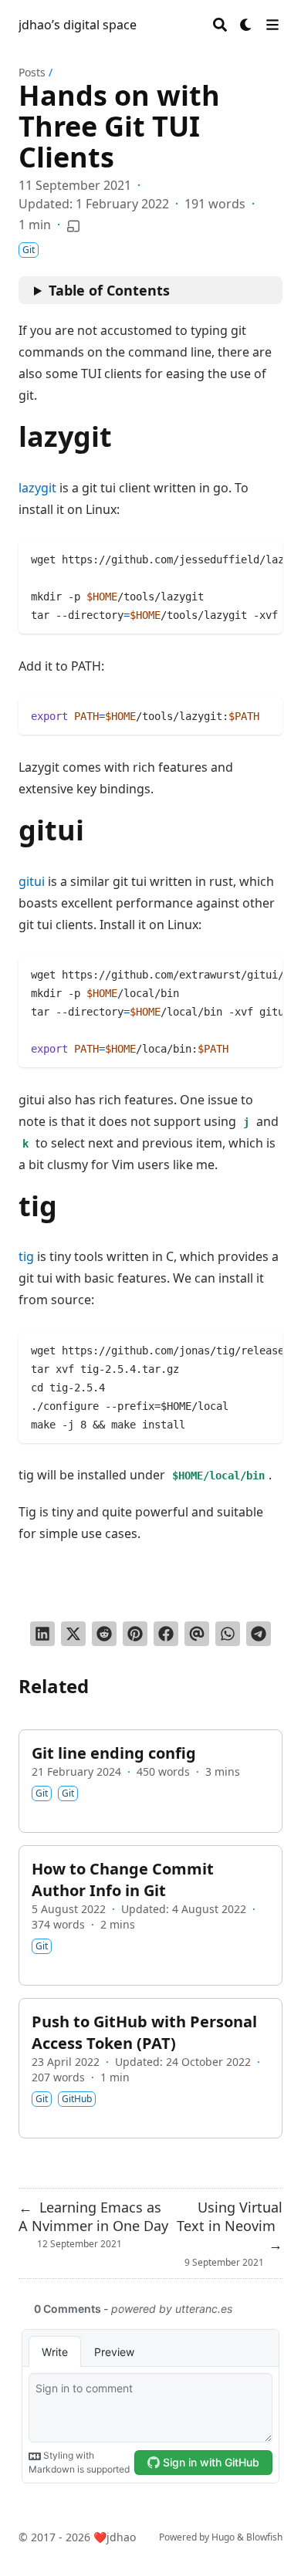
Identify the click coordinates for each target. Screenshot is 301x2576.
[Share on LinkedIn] (42, 1634)
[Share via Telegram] (259, 1634)
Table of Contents (109, 290)
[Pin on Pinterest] (135, 1634)
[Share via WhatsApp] (228, 1634)
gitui (32, 881)
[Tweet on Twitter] (73, 1634)
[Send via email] (197, 1634)
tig (26, 1256)
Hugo (223, 2537)
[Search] (220, 25)
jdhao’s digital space (78, 25)
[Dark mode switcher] (246, 25)
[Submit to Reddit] (104, 1634)
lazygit (37, 488)
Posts (32, 72)
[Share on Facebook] (166, 1634)
